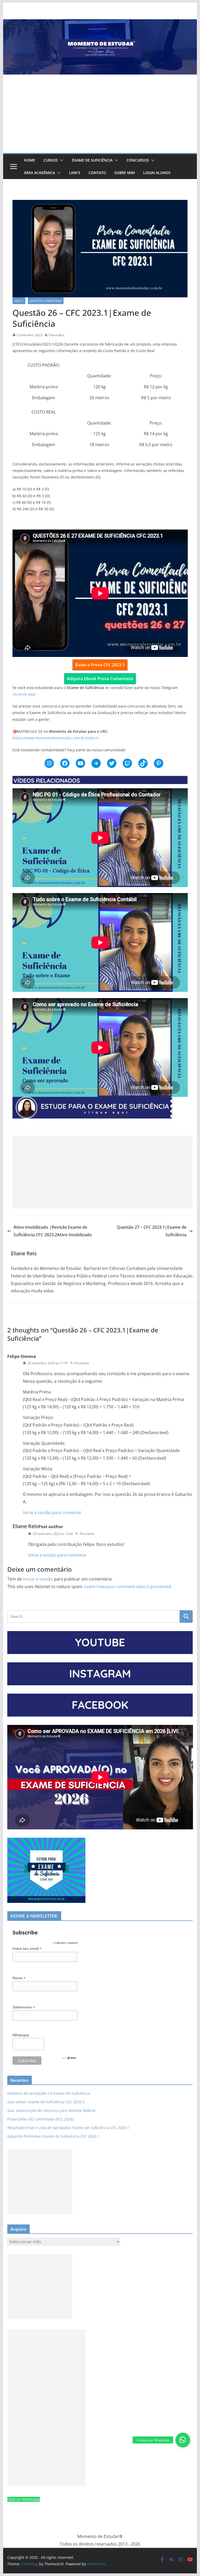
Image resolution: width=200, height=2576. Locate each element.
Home (30, 160)
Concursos (138, 160)
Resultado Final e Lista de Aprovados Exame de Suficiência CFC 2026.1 (68, 2128)
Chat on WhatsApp (24, 2499)
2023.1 (19, 301)
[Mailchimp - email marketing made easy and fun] (69, 2059)
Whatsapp (21, 2035)
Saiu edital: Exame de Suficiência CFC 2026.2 (46, 2102)
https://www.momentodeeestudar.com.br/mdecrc (56, 738)
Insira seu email (27, 1949)
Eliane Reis (57, 335)
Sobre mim (125, 173)
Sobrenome (24, 2007)
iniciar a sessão (38, 1579)
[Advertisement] (100, 114)
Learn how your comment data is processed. (128, 1587)
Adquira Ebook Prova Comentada (100, 679)
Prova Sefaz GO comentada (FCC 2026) (40, 2119)
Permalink (82, 1363)
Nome (19, 1978)
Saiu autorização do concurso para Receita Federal (51, 2110)
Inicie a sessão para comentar (52, 1513)
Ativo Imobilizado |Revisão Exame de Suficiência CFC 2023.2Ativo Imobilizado (53, 1231)
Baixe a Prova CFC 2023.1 (100, 665)
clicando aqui (24, 694)
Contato (97, 173)
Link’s (75, 173)
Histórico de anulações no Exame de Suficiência (49, 2093)
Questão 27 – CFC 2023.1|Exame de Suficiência (152, 1231)
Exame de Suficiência (92, 160)
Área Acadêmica (39, 173)
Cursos (51, 160)
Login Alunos (157, 173)
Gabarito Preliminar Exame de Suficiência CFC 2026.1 (53, 2136)
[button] (61, 160)
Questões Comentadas (46, 301)
